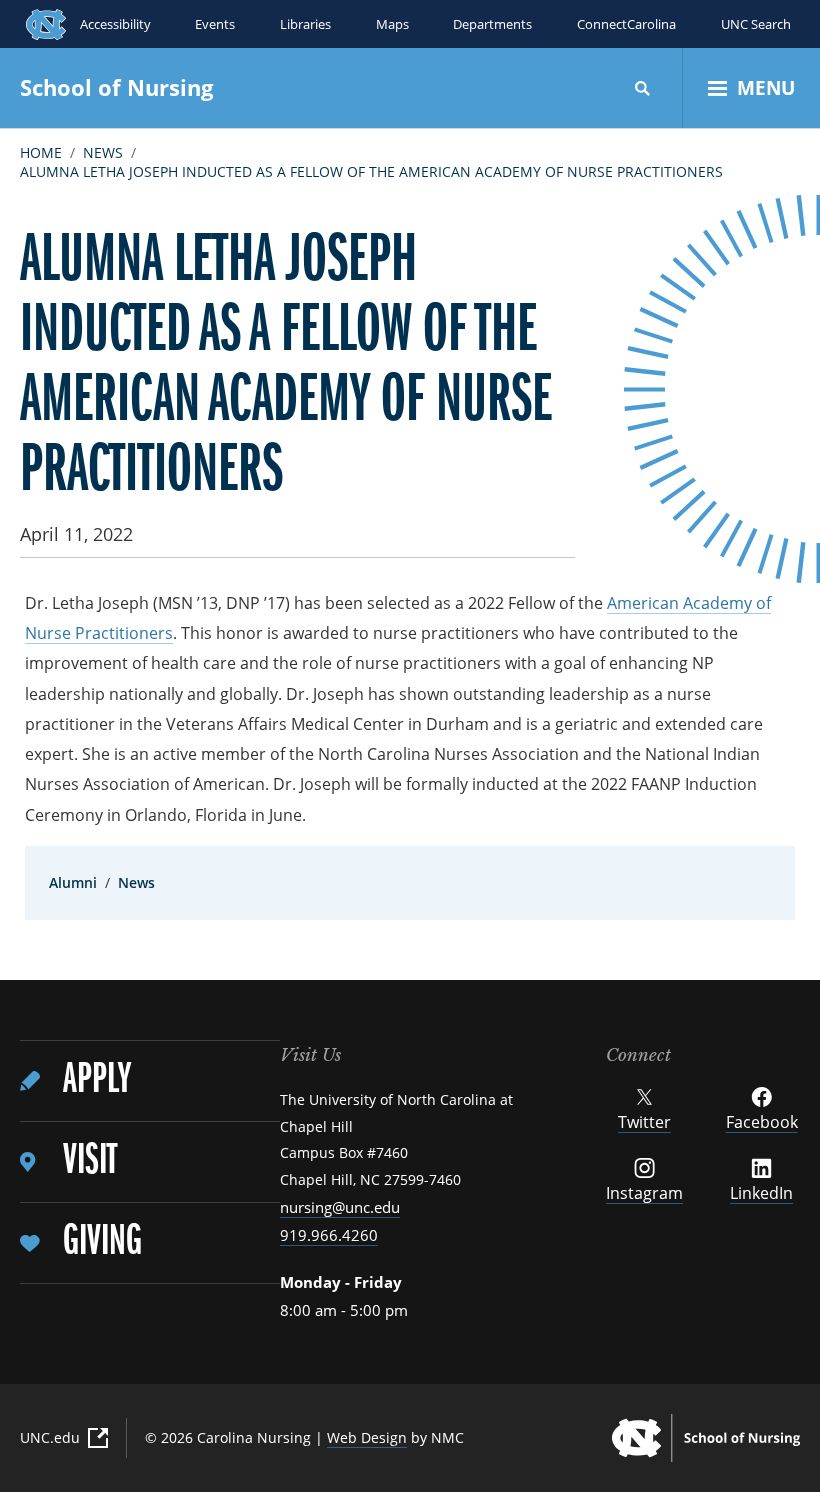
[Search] (643, 88)
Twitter (644, 1122)
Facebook (762, 1122)
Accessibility (115, 24)
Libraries (305, 24)
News (103, 152)
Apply (97, 1080)
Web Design (367, 1437)
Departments (492, 24)
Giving (102, 1242)
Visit (90, 1161)
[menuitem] (150, 1081)
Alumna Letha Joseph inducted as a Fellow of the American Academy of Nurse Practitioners (371, 171)
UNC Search (756, 24)
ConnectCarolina (626, 24)
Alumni (73, 882)
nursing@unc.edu (340, 1207)
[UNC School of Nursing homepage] (706, 1438)
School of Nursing (116, 87)
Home (41, 152)
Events (215, 24)
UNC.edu (50, 1437)
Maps (392, 24)
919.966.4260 (329, 1235)
